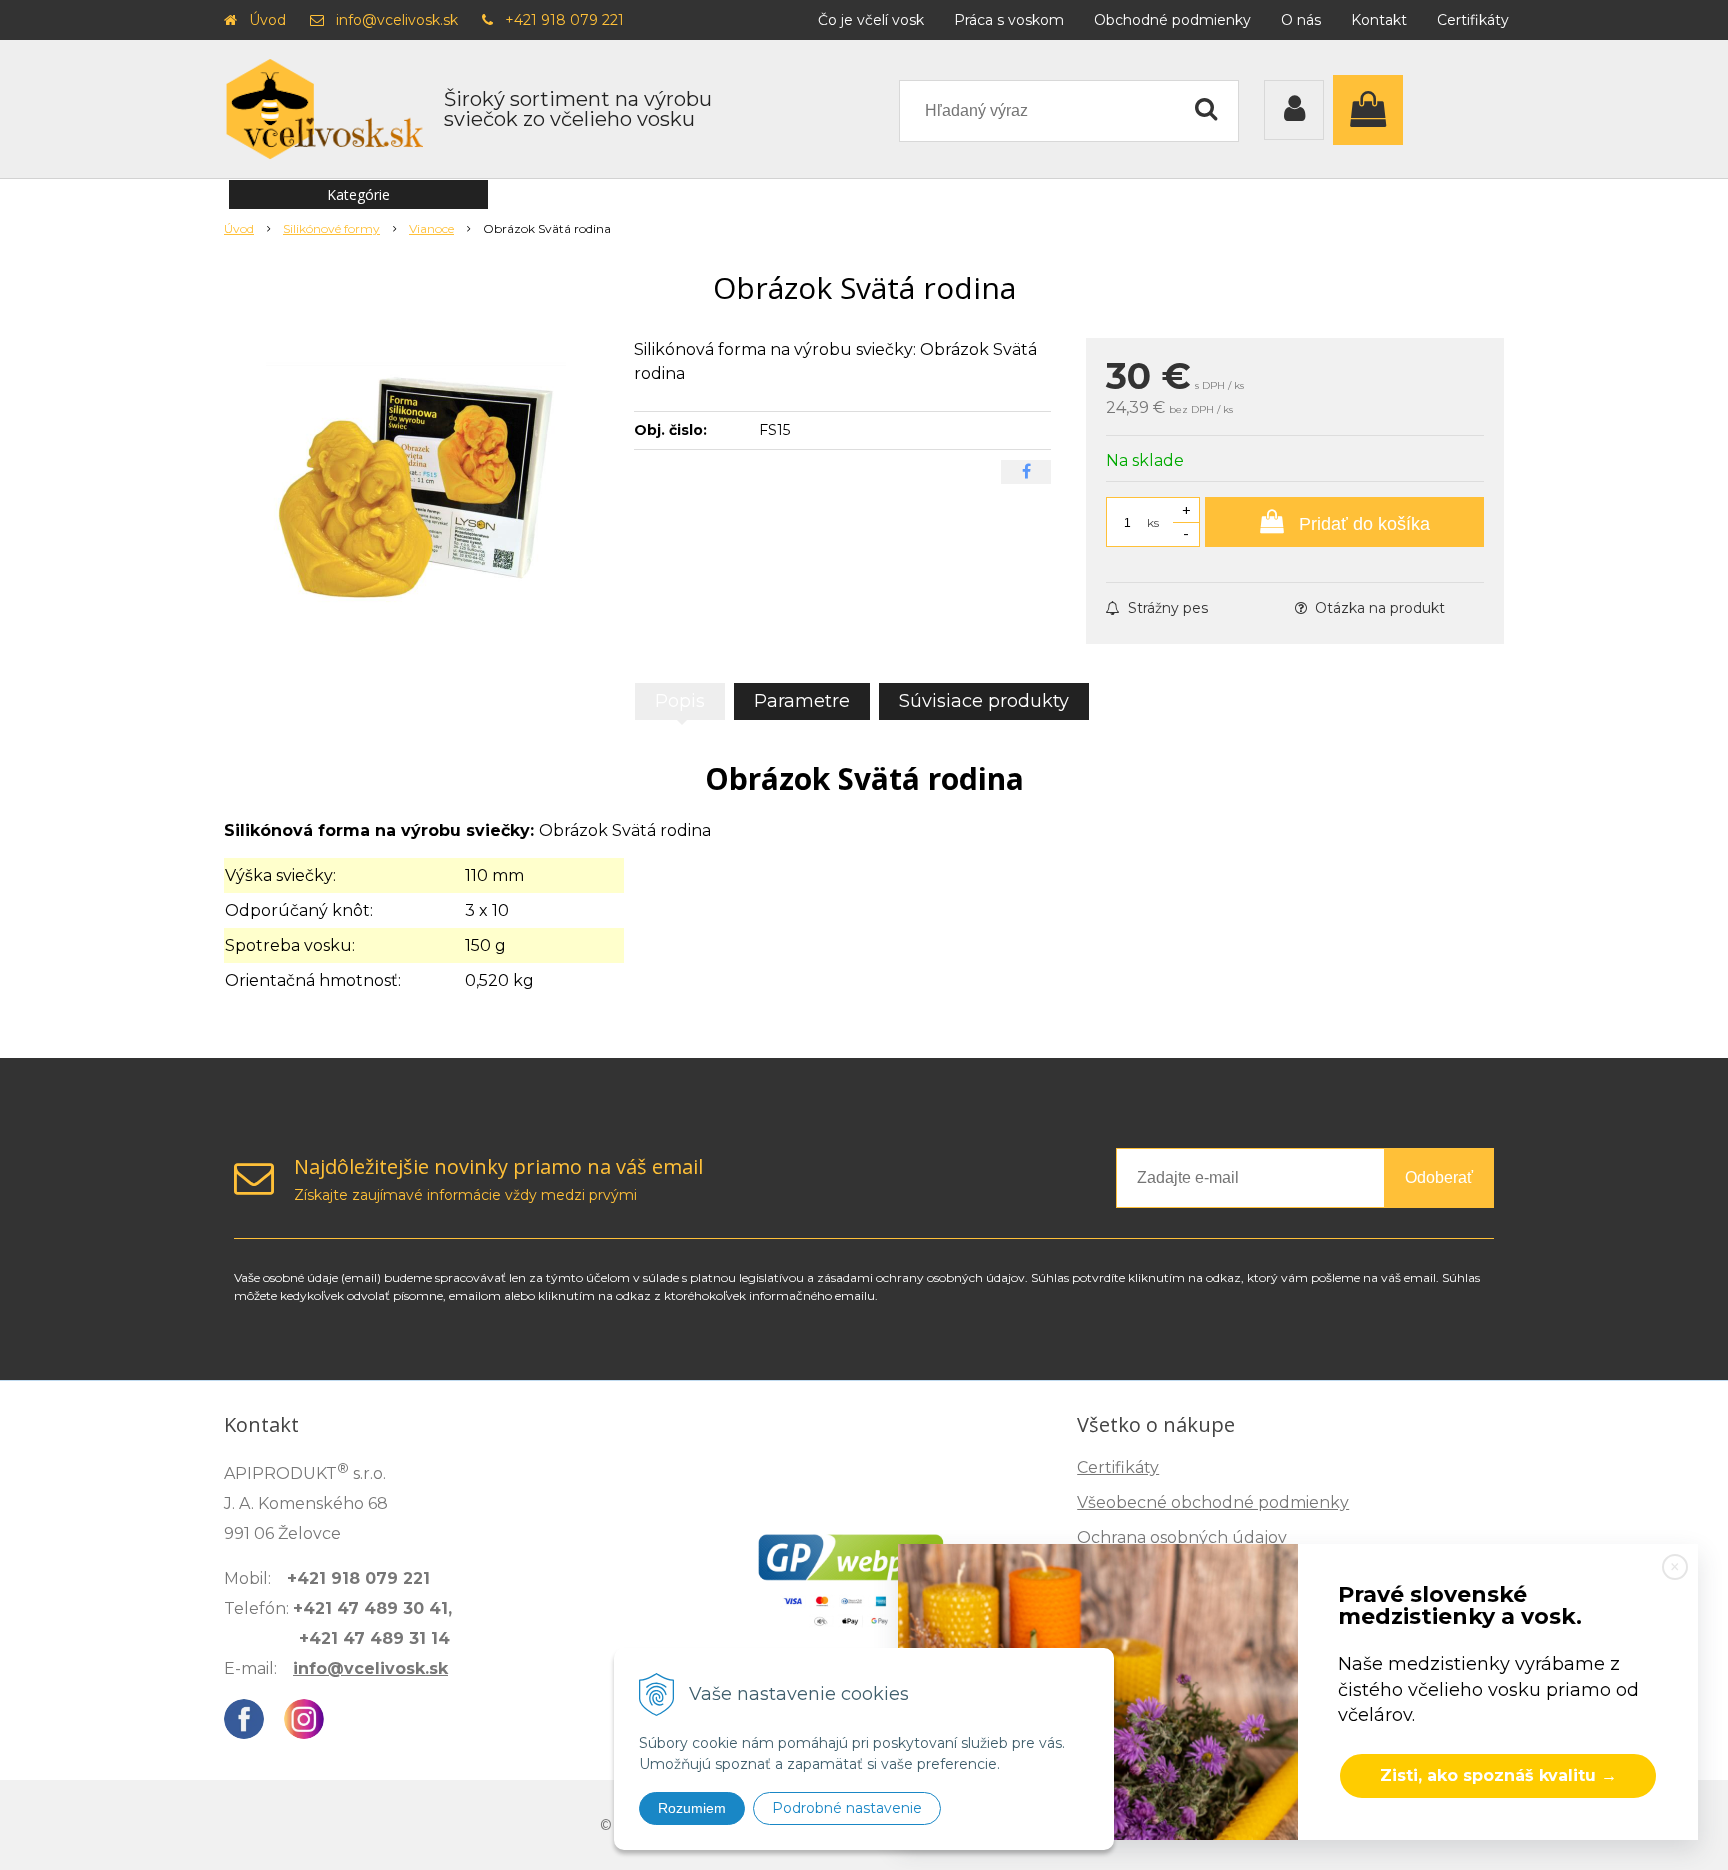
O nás (1301, 20)
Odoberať (1439, 1177)
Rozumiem (692, 1808)
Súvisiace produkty (984, 701)
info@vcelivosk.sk (397, 20)
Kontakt (1379, 20)
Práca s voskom (1009, 20)
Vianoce (431, 228)
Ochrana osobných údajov (1182, 1537)
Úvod (267, 20)
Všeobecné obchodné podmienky (1213, 1502)
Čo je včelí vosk (871, 20)
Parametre (802, 701)
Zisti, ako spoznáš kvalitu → (1498, 1775)
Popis (680, 701)
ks (1153, 522)
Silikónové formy (331, 228)
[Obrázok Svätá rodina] (416, 488)
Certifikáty (1473, 20)
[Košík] (1373, 110)
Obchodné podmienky (1172, 20)
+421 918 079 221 (564, 20)
